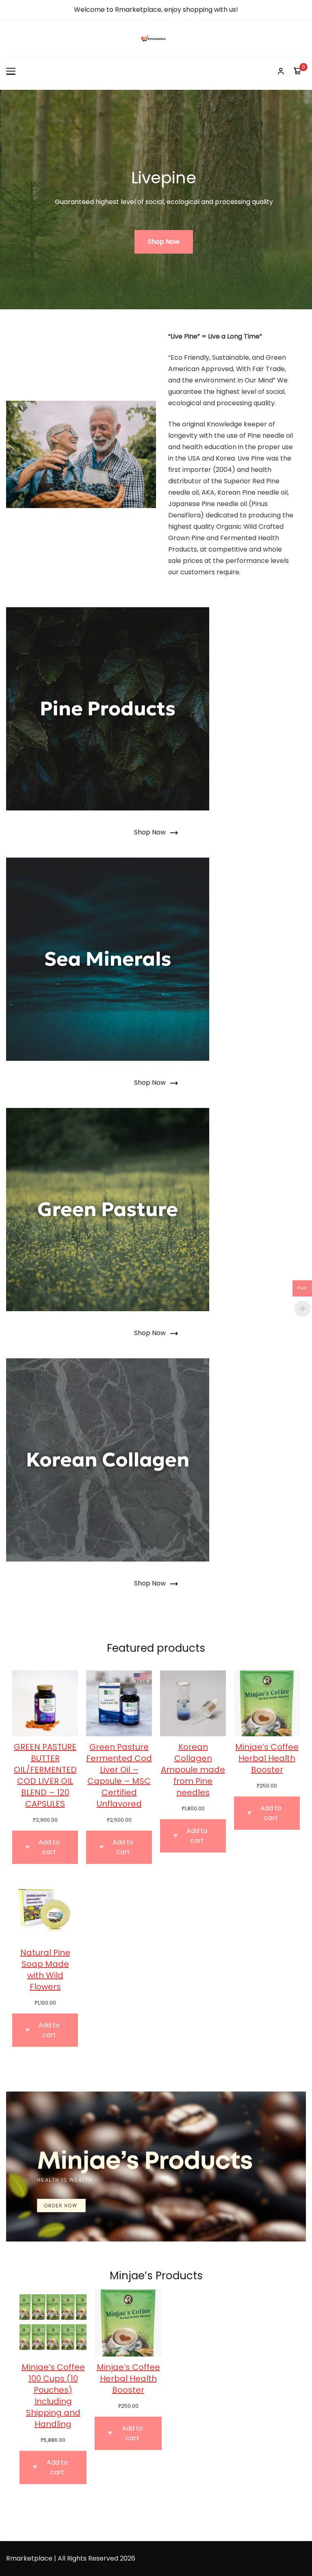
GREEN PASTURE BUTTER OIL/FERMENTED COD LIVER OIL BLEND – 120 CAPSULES (45, 1775)
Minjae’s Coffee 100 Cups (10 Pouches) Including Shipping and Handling (53, 2396)
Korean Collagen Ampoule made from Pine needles (193, 1770)
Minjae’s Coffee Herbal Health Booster (267, 1758)
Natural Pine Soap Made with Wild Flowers (45, 1970)
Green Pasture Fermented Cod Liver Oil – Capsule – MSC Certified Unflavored (119, 1775)
